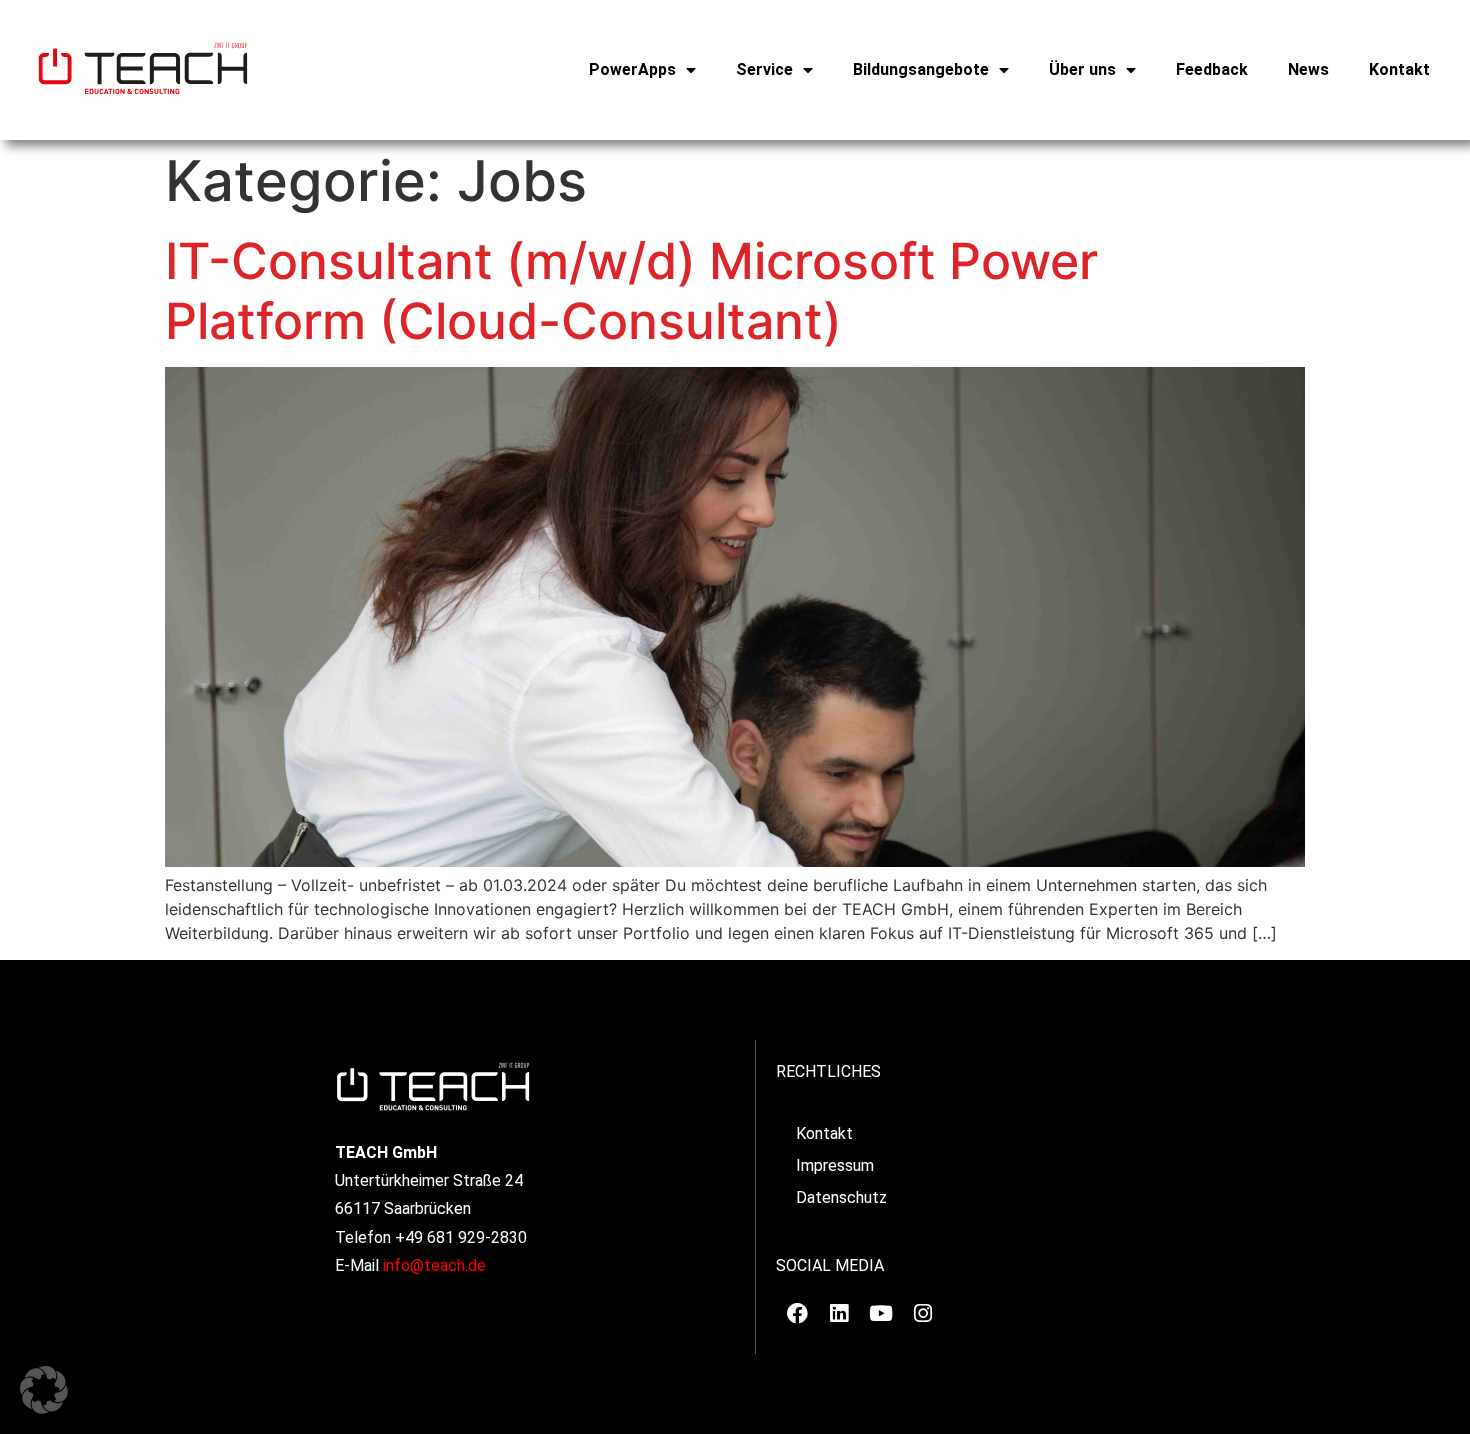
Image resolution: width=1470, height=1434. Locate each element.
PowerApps (632, 69)
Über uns (1082, 69)
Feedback (1212, 69)
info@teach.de (434, 1265)
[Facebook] (797, 1313)
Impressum (835, 1165)
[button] (44, 1390)
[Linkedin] (839, 1313)
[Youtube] (881, 1313)
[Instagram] (923, 1313)
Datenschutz (841, 1197)
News (1308, 69)
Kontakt (1399, 69)
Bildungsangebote (921, 69)
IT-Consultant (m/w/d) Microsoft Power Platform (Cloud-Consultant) (631, 291)
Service (764, 69)
